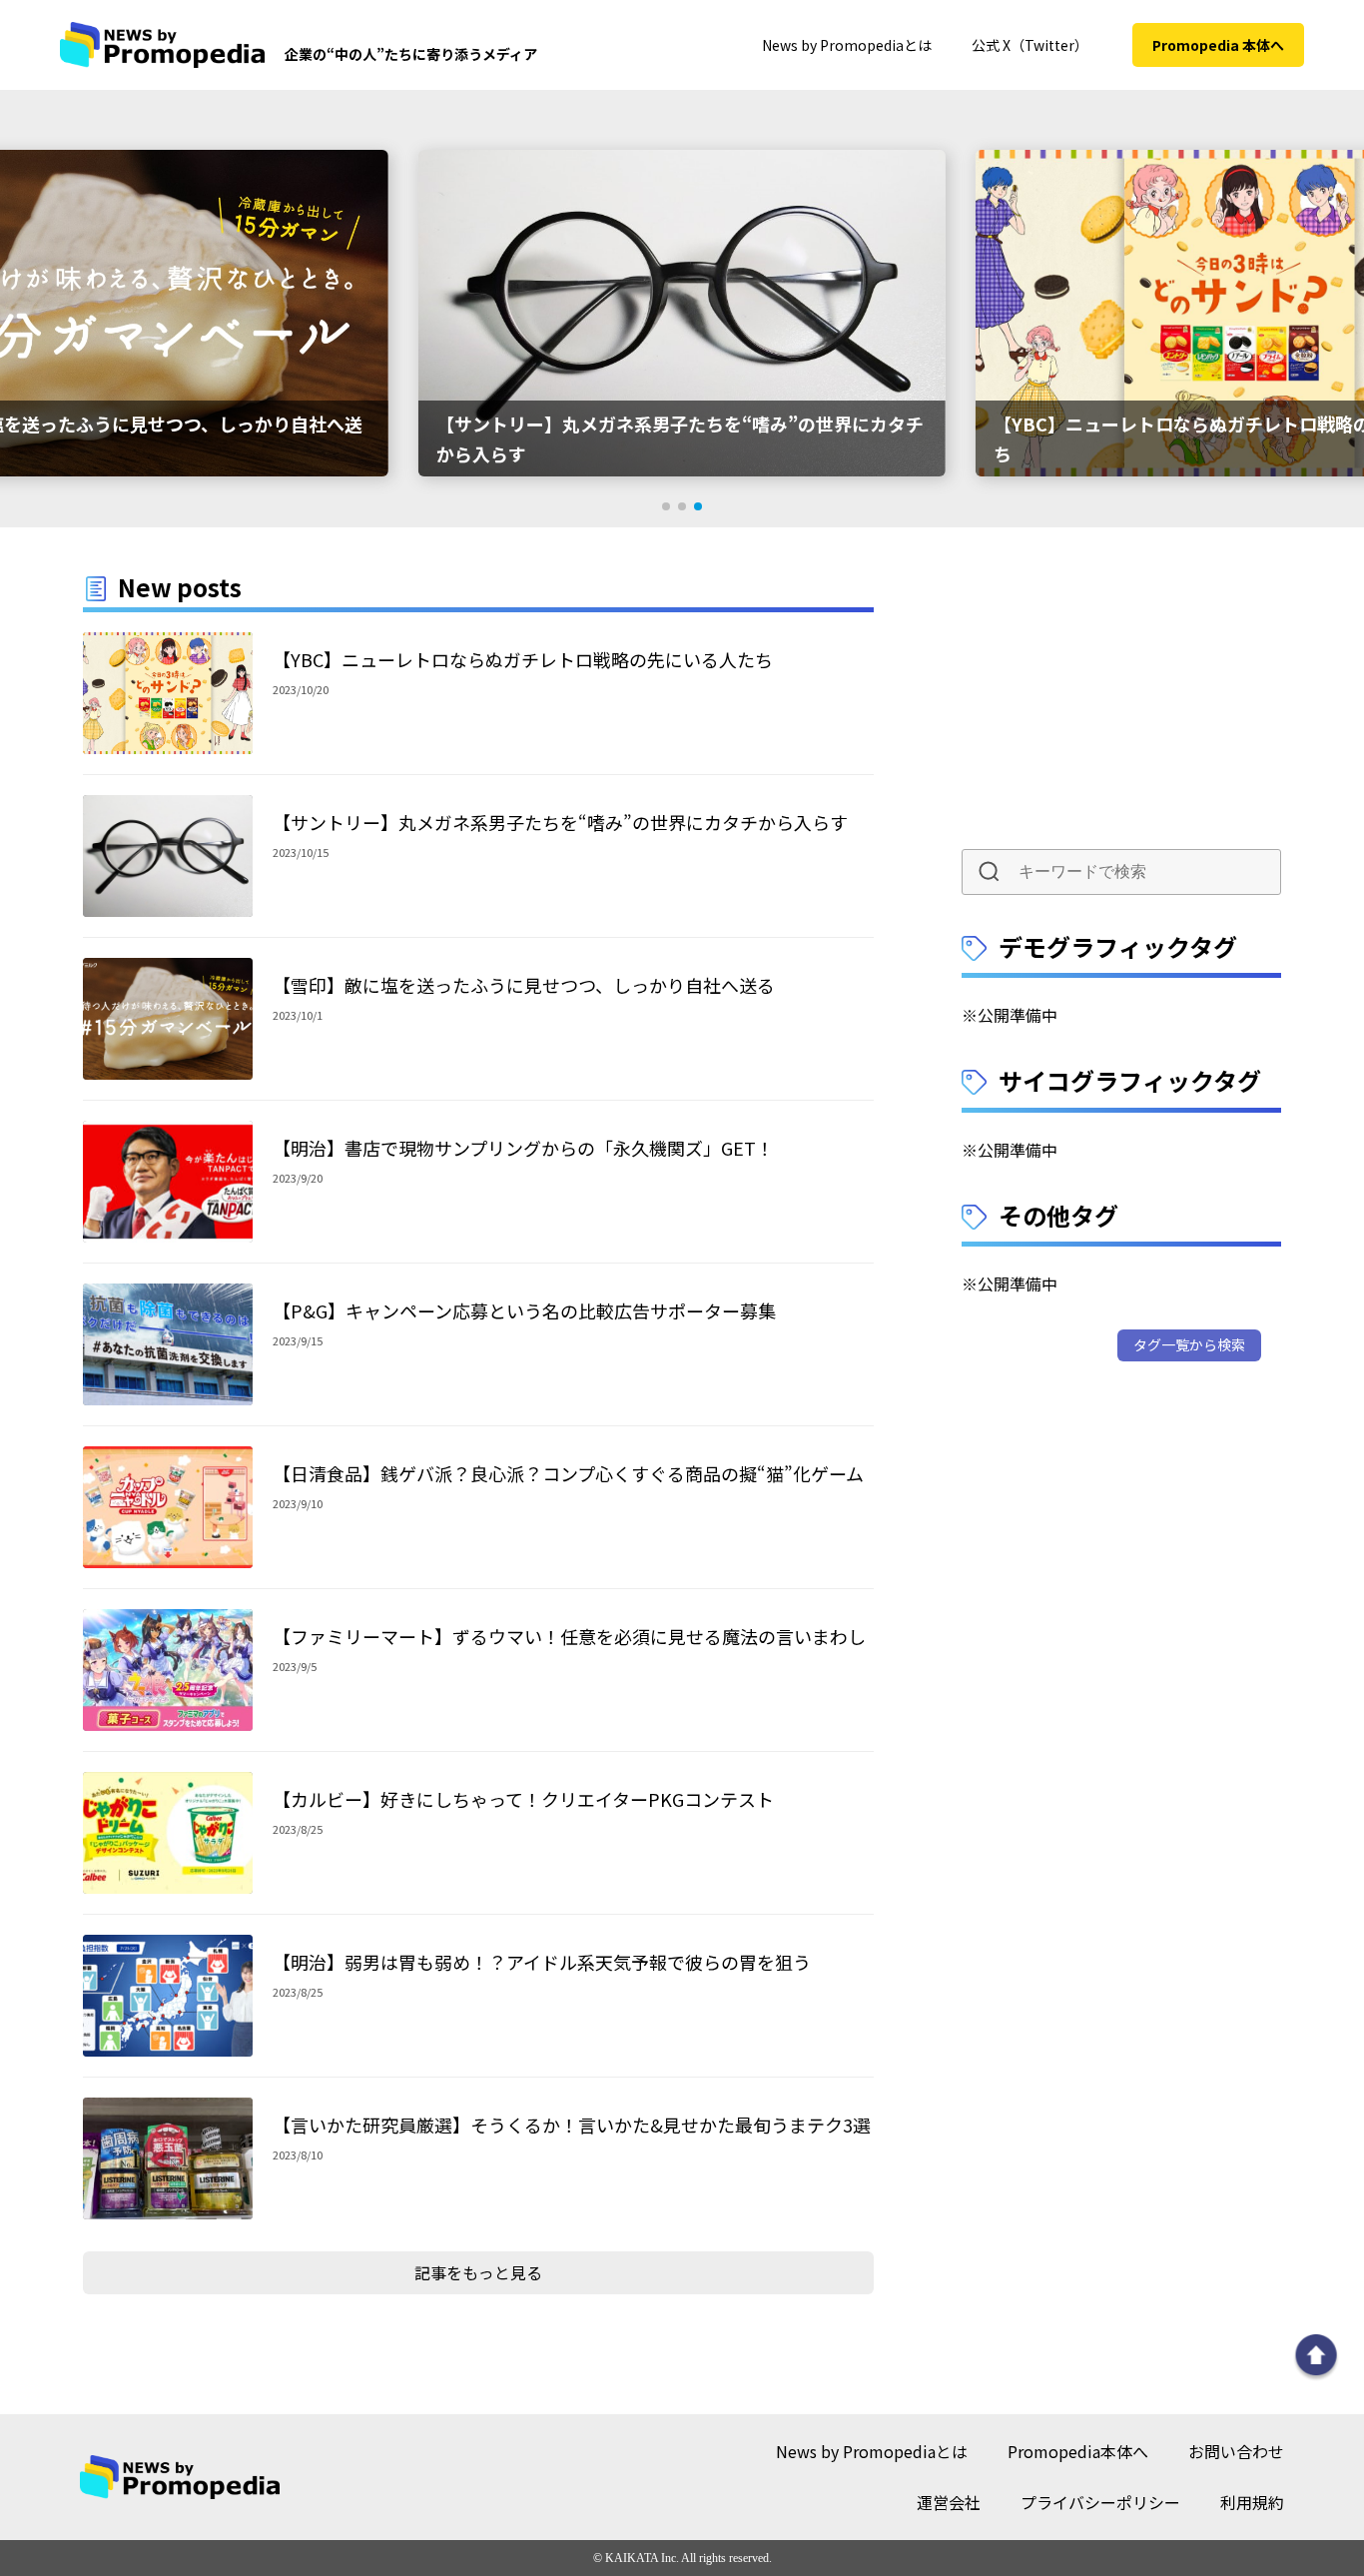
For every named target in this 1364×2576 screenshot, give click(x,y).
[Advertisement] (1121, 692)
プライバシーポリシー (1100, 2502)
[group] (682, 314)
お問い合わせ (1236, 2451)
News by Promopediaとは (847, 45)
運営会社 (949, 2502)
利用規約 (1252, 2502)
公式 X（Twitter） (1030, 45)
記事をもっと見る (478, 2272)
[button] (666, 506)
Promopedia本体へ (1078, 2451)
